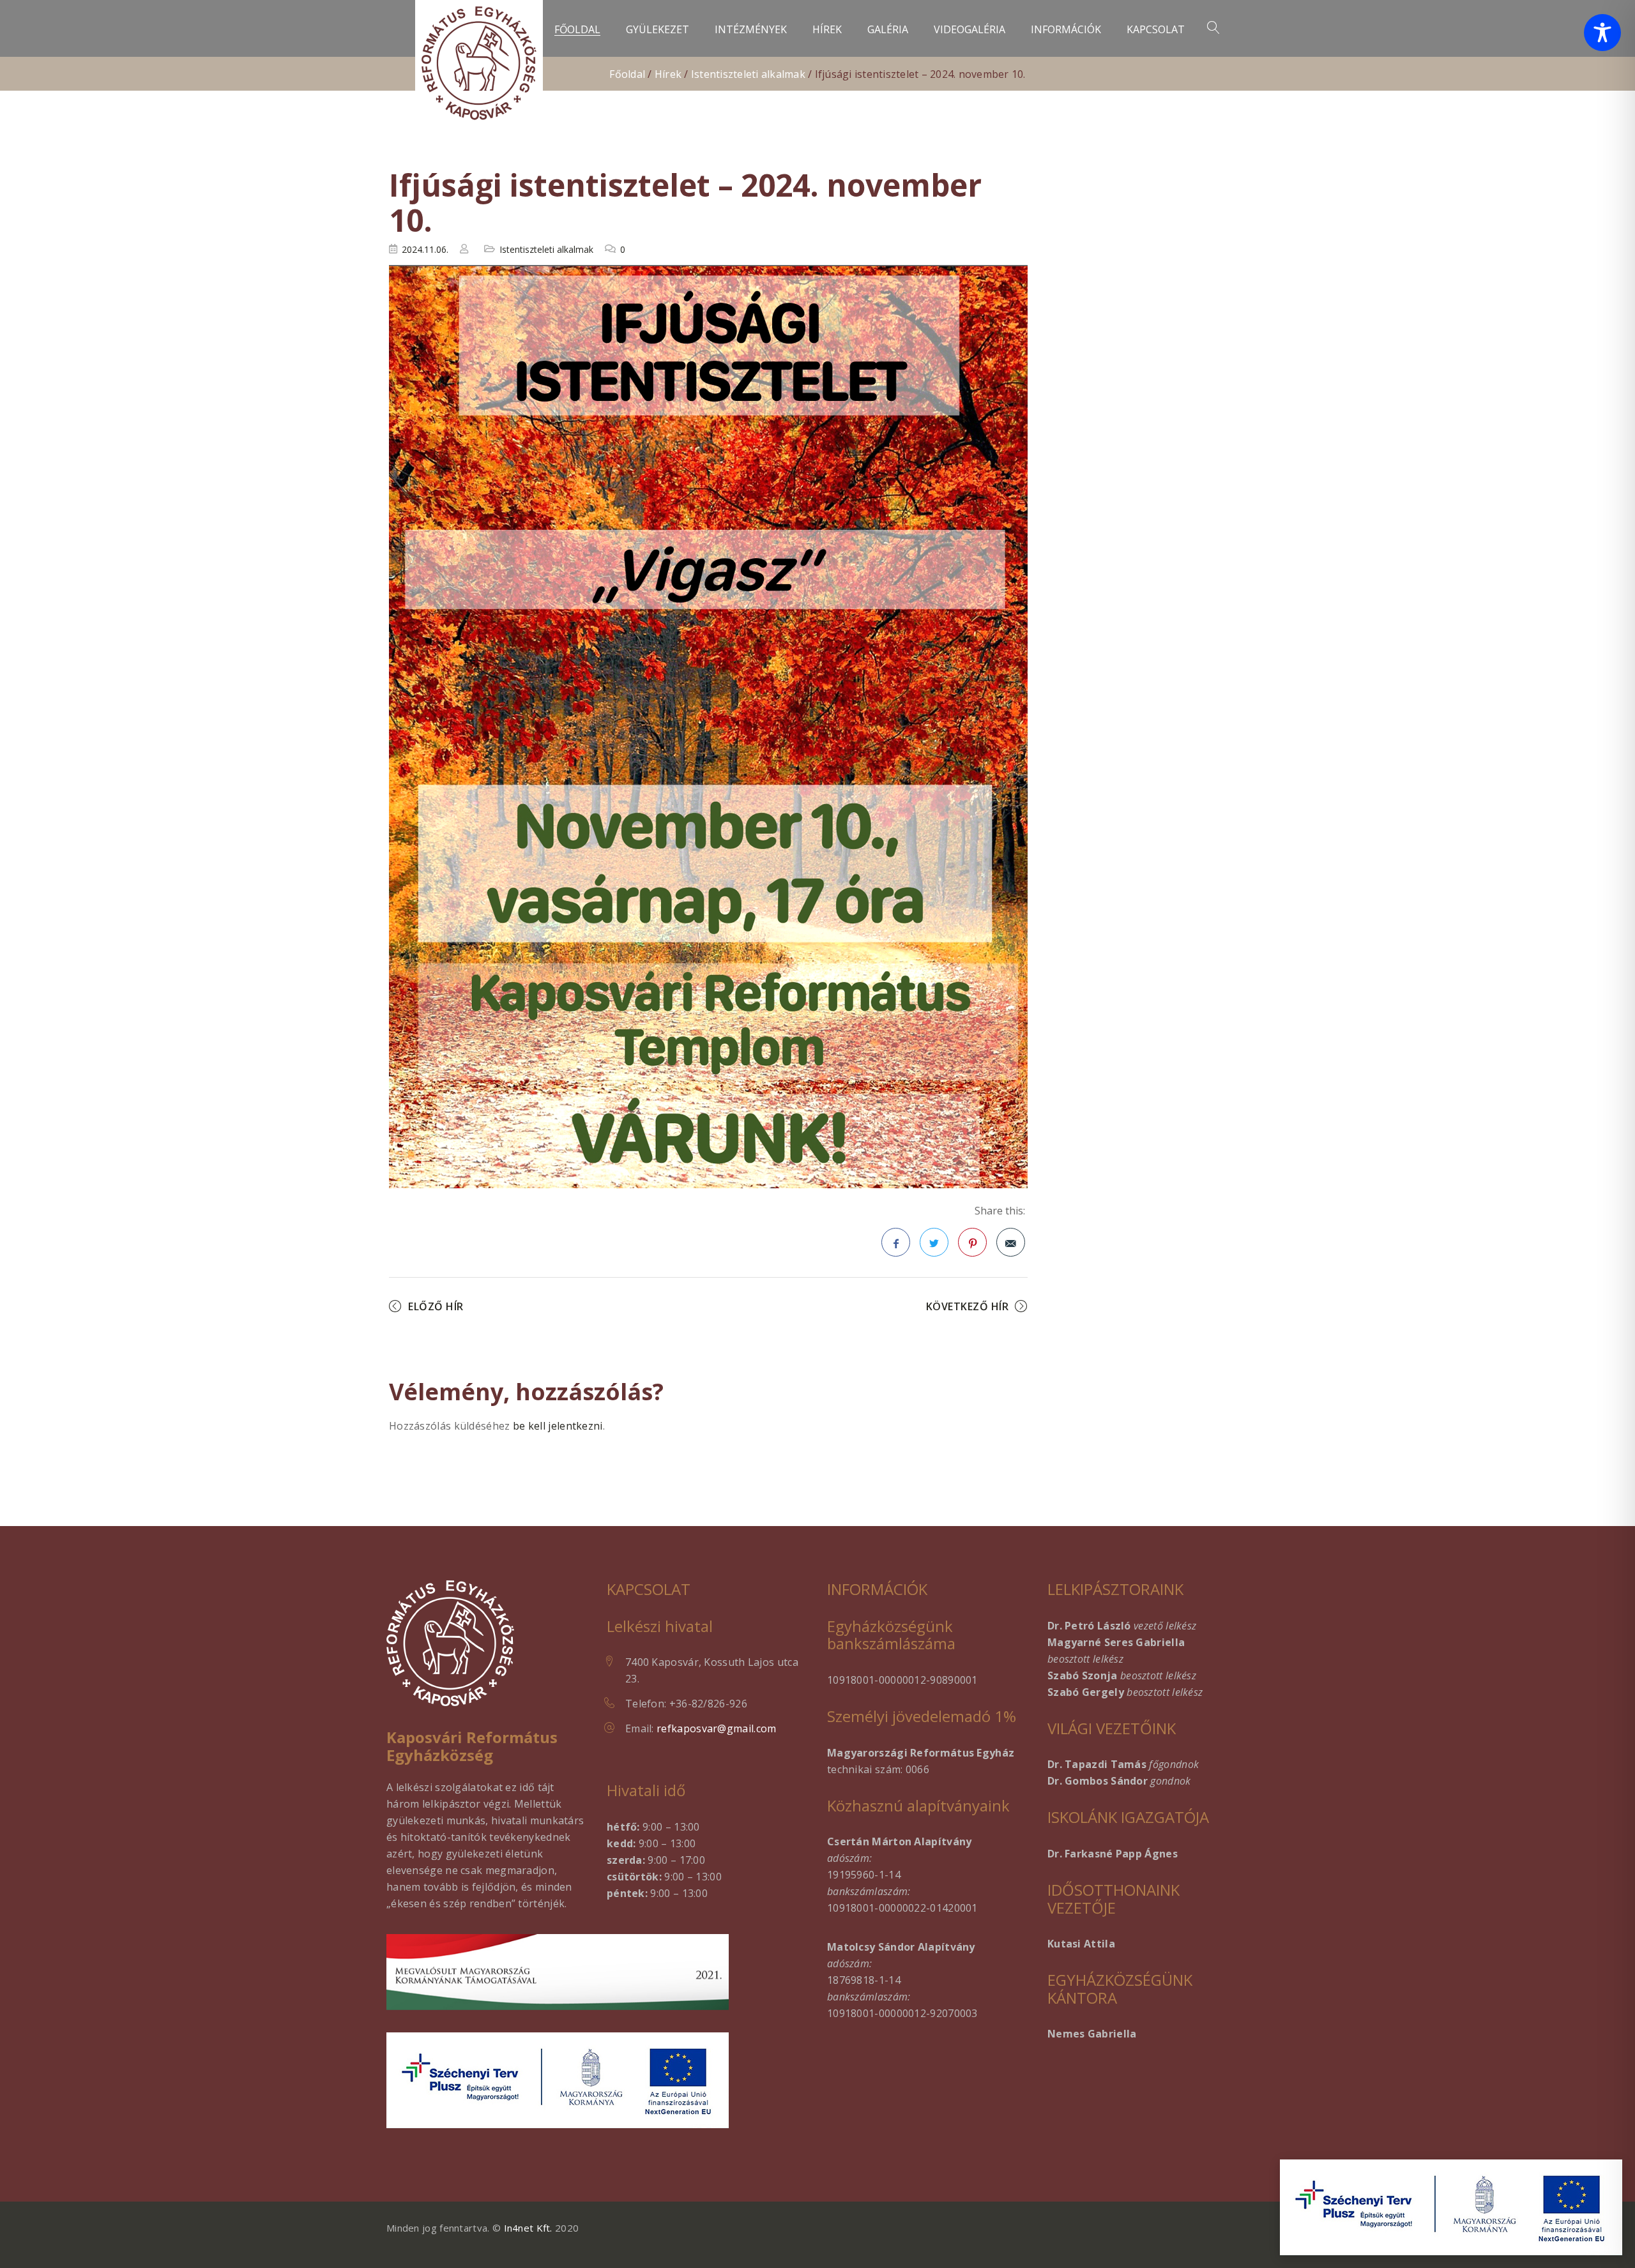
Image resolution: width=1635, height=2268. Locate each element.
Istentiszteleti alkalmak (748, 74)
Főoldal (577, 30)
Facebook (896, 1242)
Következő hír (968, 1306)
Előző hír (436, 1306)
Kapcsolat (1156, 30)
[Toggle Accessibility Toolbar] (1602, 33)
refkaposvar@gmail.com (716, 1728)
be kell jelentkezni (558, 1426)
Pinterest (972, 1242)
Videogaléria (970, 30)
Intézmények (751, 30)
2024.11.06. (425, 249)
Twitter (934, 1242)
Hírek (827, 30)
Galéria (888, 30)
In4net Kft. (528, 2228)
